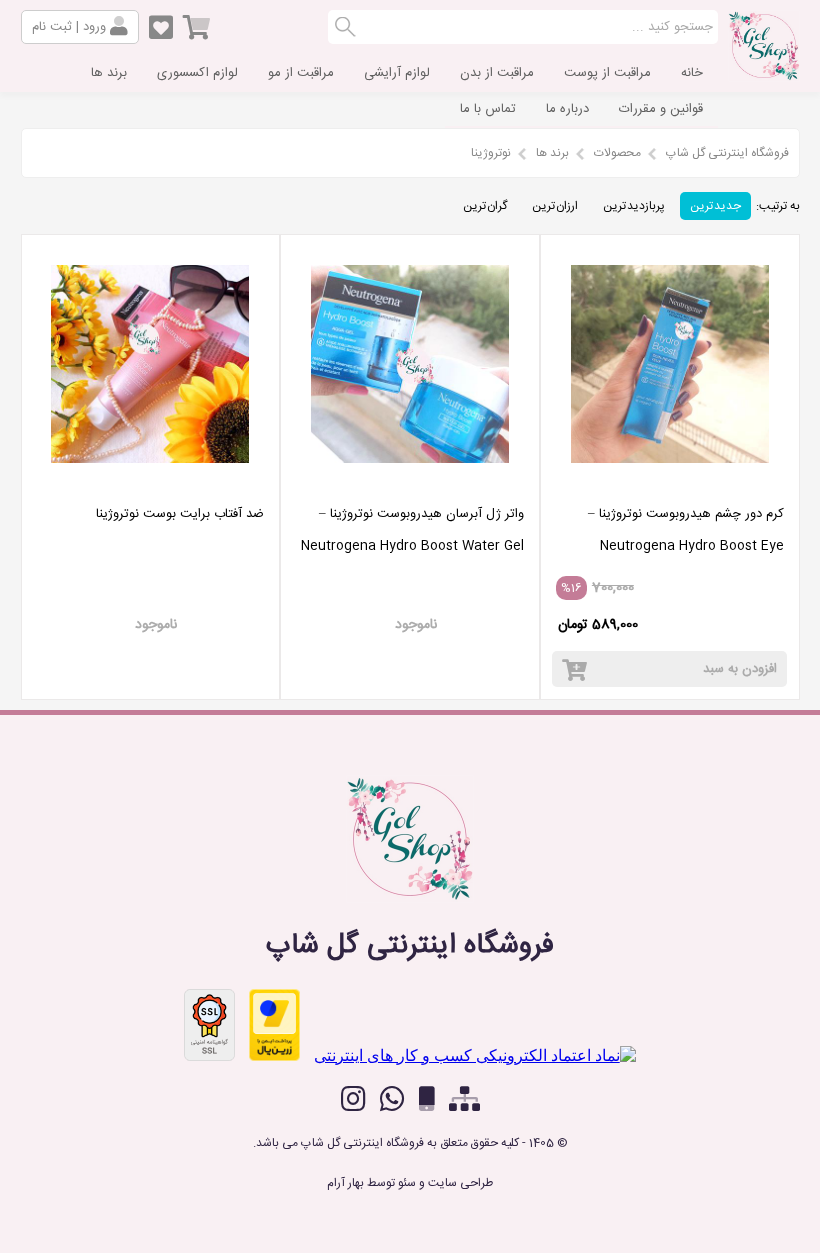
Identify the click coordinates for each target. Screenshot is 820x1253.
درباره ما (567, 109)
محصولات (617, 153)
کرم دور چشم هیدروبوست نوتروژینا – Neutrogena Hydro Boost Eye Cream (686, 546)
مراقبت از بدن (497, 73)
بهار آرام (345, 1183)
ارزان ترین (555, 206)
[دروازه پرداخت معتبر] (274, 1025)
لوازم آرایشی (397, 73)
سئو (407, 1183)
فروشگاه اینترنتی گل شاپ (727, 153)
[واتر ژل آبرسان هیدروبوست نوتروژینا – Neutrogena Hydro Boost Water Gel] (410, 482)
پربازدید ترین (634, 206)
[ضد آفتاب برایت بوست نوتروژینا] (151, 482)
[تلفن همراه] (427, 1099)
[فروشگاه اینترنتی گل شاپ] (764, 74)
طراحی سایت (460, 1183)
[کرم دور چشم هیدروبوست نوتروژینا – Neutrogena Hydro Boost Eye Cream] (670, 482)
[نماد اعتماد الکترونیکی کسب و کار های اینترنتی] (475, 1055)
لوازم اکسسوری (197, 73)
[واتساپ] (392, 1099)
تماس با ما (488, 109)
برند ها (109, 73)
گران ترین (485, 206)
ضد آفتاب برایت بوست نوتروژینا (180, 514)
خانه (692, 73)
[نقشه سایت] (464, 1099)
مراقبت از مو (301, 73)
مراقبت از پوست (607, 73)
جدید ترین (715, 206)
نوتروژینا (491, 153)
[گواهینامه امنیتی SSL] (209, 1025)
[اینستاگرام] (353, 1099)
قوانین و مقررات (661, 109)
